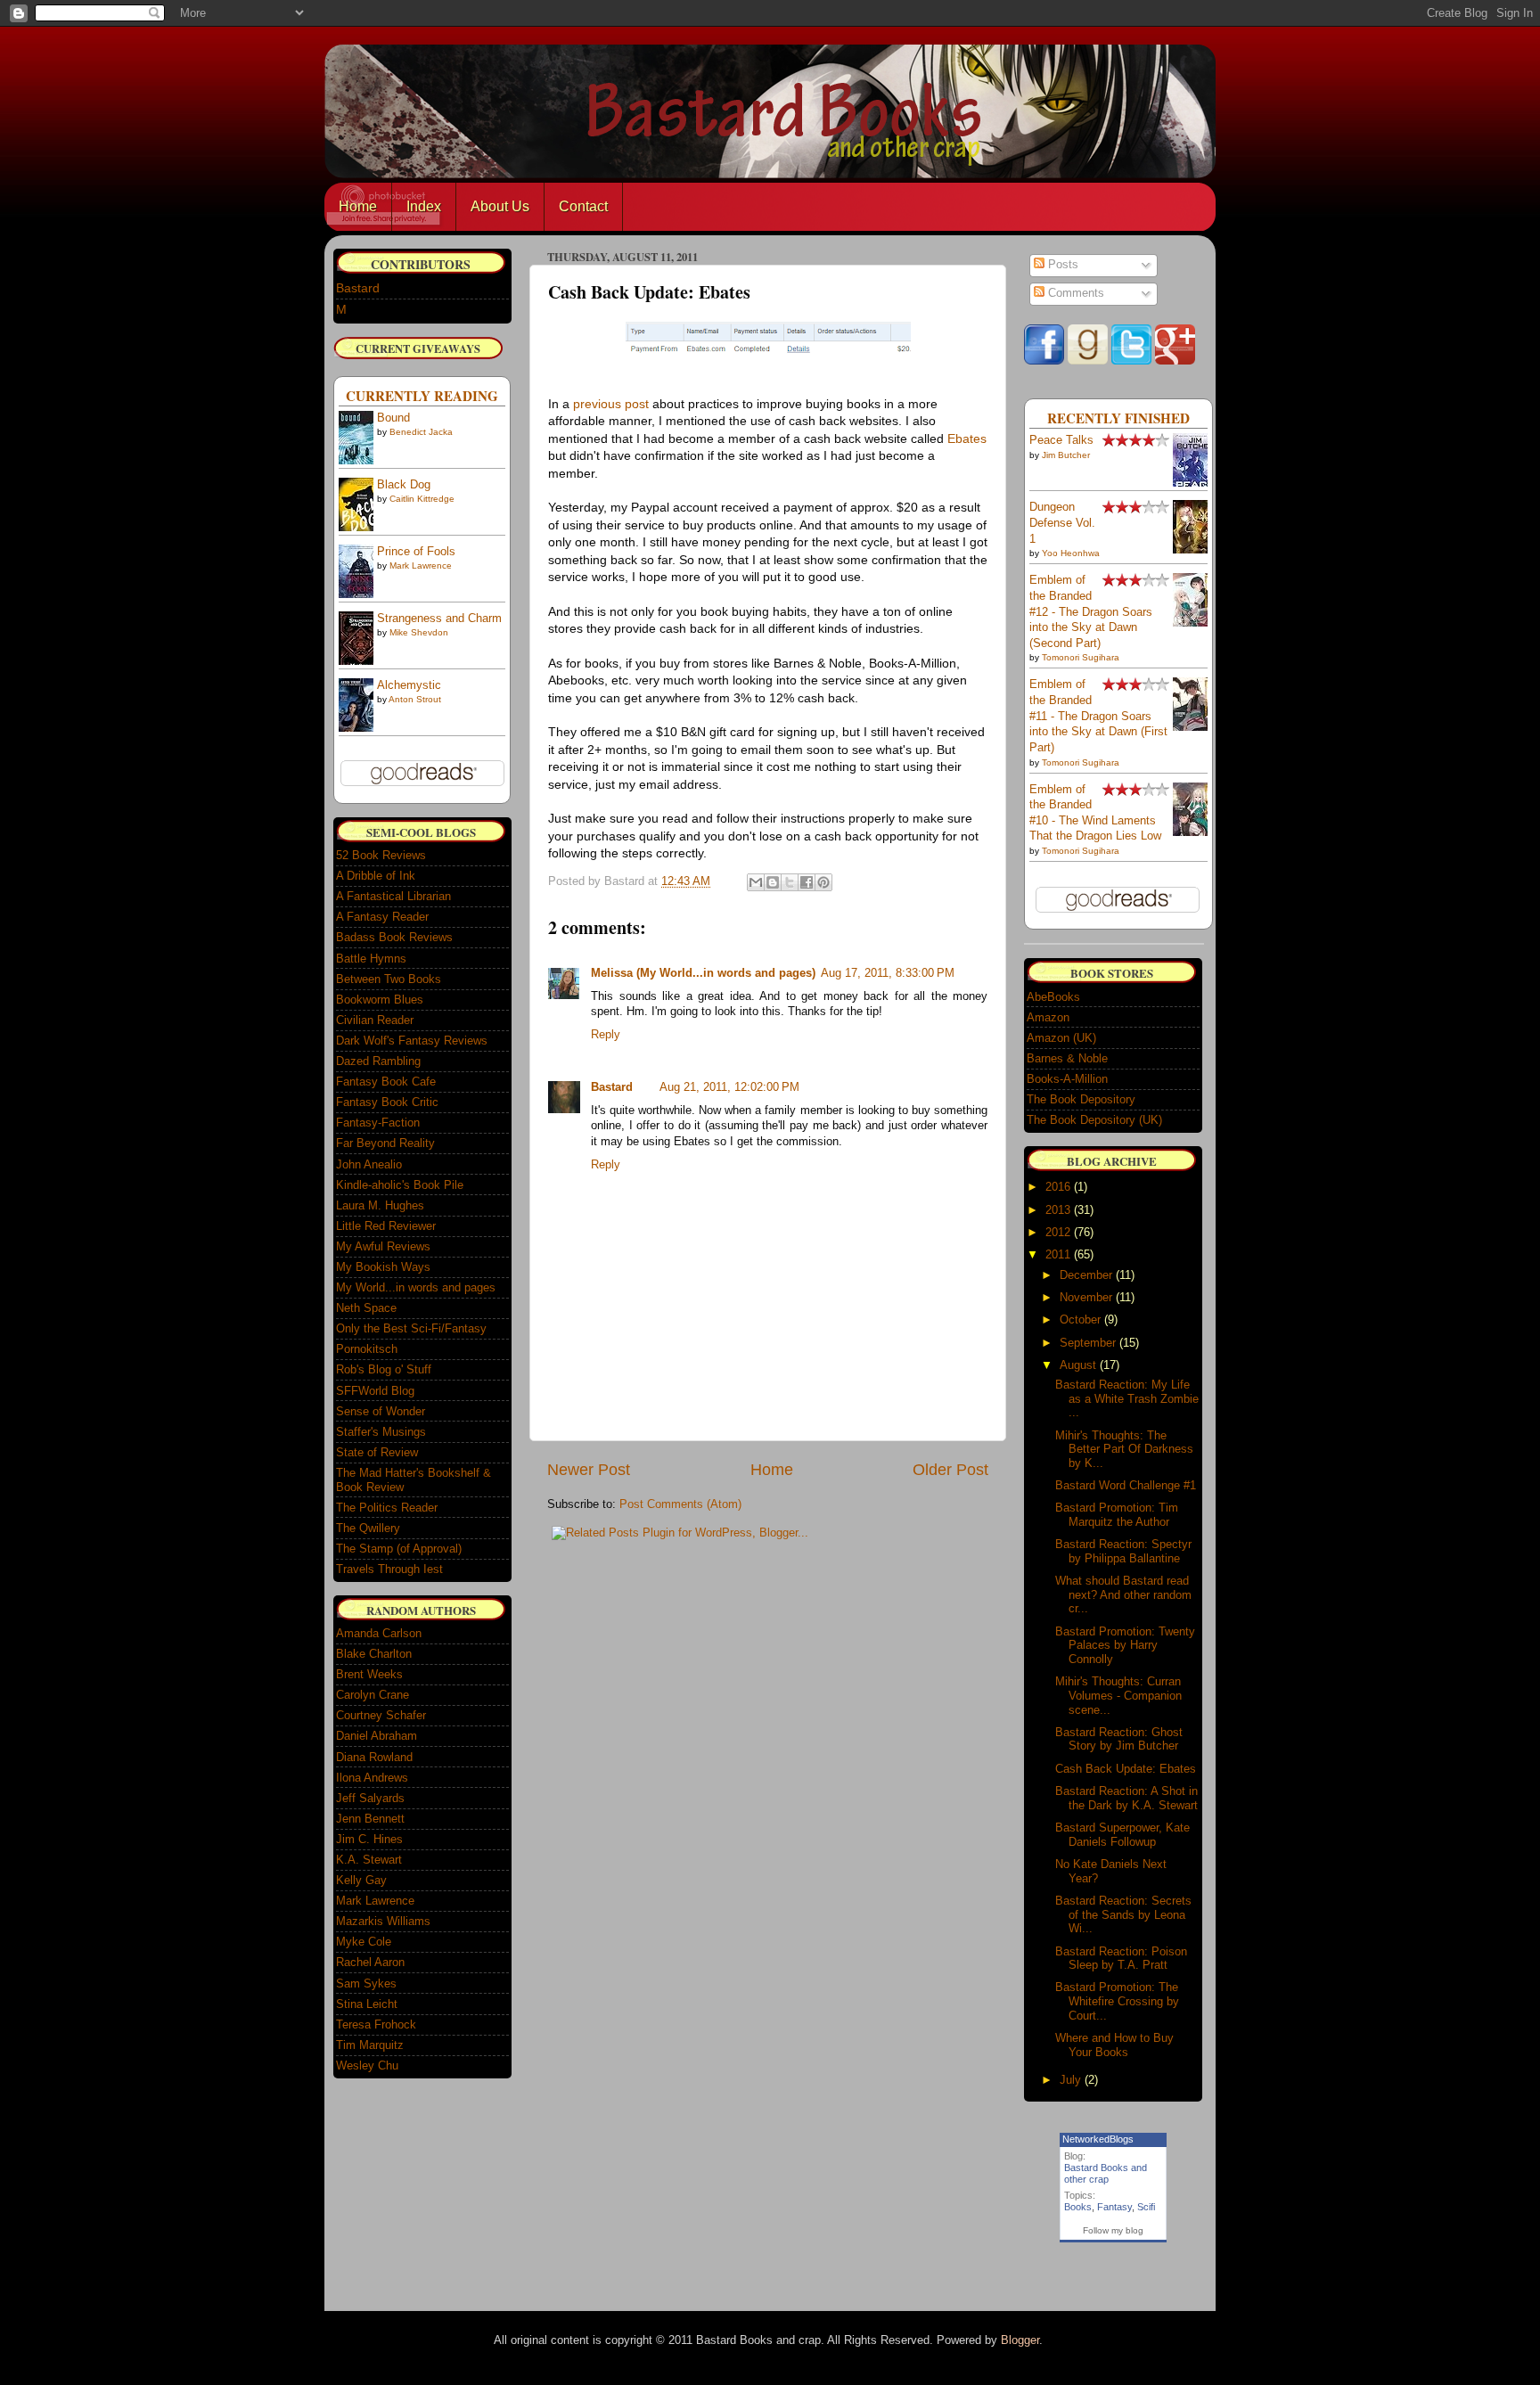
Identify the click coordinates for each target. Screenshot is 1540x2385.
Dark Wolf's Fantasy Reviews (412, 1041)
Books (1078, 2207)
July (1070, 2080)
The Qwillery (368, 1528)
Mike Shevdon (419, 632)
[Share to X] (790, 882)
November (1086, 1297)
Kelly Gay (361, 1880)
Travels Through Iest (389, 1569)
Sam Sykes (366, 1983)
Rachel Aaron (370, 1962)
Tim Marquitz (370, 2045)
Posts (1061, 265)
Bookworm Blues (380, 1000)
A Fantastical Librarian (393, 896)
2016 (1058, 1187)
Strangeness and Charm (439, 619)
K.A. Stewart (369, 1860)
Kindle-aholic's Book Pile (400, 1185)
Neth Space (366, 1308)
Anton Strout (415, 699)
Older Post (950, 1470)
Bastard (612, 1087)
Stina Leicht (367, 2004)
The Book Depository (1081, 1099)
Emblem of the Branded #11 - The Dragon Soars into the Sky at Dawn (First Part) (1098, 716)
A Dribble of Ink (376, 876)
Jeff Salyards (370, 1798)
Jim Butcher (1066, 455)
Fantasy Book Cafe (386, 1082)
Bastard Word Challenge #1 (1126, 1485)
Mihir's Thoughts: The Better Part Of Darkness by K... (1124, 1449)
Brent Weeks (369, 1674)
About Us (500, 206)
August (1078, 1365)
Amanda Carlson (379, 1633)
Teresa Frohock (376, 2024)
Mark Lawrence (421, 566)
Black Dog (404, 485)
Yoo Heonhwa (1071, 553)
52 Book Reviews (381, 855)
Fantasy (1114, 2207)
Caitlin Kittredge (422, 499)
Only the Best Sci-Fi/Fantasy (411, 1328)
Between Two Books (389, 979)
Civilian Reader (375, 1020)
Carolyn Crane (373, 1695)
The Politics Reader (387, 1508)
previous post (611, 404)
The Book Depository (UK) (1094, 1120)
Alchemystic (409, 685)
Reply (606, 1035)
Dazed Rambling (378, 1061)
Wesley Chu (367, 2065)
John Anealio (369, 1164)
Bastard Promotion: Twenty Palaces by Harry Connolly (1125, 1645)
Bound (393, 418)
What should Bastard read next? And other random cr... (1123, 1594)
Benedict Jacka (421, 432)
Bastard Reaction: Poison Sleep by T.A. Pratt (1121, 1959)
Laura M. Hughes (380, 1205)
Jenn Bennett (370, 1819)
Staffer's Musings (381, 1432)
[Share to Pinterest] (823, 882)
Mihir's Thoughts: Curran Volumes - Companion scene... (1118, 1695)
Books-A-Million (1067, 1079)
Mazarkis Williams (383, 1921)
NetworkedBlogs (1098, 2139)
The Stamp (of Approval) (399, 1549)
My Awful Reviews (383, 1246)
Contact (583, 206)
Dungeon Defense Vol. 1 (1062, 523)
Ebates (967, 438)
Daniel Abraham (377, 1736)
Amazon (1048, 1017)
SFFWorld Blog (375, 1391)
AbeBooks (1053, 997)
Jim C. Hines (369, 1839)
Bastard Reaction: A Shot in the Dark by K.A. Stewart (1126, 1798)
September (1088, 1343)
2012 (1058, 1232)
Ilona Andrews (372, 1778)
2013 (1058, 1210)
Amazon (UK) (1061, 1038)
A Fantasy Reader (382, 917)
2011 (1058, 1254)
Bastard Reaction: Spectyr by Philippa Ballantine (1123, 1551)
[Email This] (756, 882)
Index (424, 206)
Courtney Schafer (381, 1715)
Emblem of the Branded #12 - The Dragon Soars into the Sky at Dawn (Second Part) (1091, 612)
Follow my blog (1113, 2230)
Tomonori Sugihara (1081, 657)
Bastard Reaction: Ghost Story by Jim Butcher (1119, 1739)
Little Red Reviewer (386, 1226)
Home (358, 206)
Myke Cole (364, 1942)
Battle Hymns (371, 959)
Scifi (1146, 2207)
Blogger (1020, 2340)
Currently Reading (422, 396)
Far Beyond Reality (385, 1143)
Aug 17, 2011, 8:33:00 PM (888, 973)
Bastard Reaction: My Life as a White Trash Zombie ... (1127, 1398)
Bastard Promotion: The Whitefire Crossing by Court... (1117, 2001)
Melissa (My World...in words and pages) (703, 973)
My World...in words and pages (416, 1287)
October (1080, 1320)
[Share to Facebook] (807, 882)
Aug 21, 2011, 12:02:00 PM (729, 1087)
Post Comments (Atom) (680, 1504)
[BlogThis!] (773, 882)
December (1086, 1275)
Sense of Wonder (381, 1411)
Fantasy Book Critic (387, 1102)
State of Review (377, 1452)
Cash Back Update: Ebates (1126, 1769)
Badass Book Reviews (394, 937)
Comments (1074, 293)
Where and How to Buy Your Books (1114, 2045)
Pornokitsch (367, 1349)
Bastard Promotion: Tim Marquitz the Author (1117, 1515)
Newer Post (589, 1470)
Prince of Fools (416, 552)
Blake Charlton (374, 1654)
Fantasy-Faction (378, 1123)
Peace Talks (1061, 440)
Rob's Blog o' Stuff (384, 1369)
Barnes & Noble (1067, 1058)
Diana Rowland (374, 1757)
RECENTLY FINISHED (1118, 418)
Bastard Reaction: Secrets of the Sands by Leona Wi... (1123, 1914)
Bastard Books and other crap (1106, 2173)
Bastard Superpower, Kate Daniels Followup (1122, 1835)
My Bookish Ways (383, 1267)
